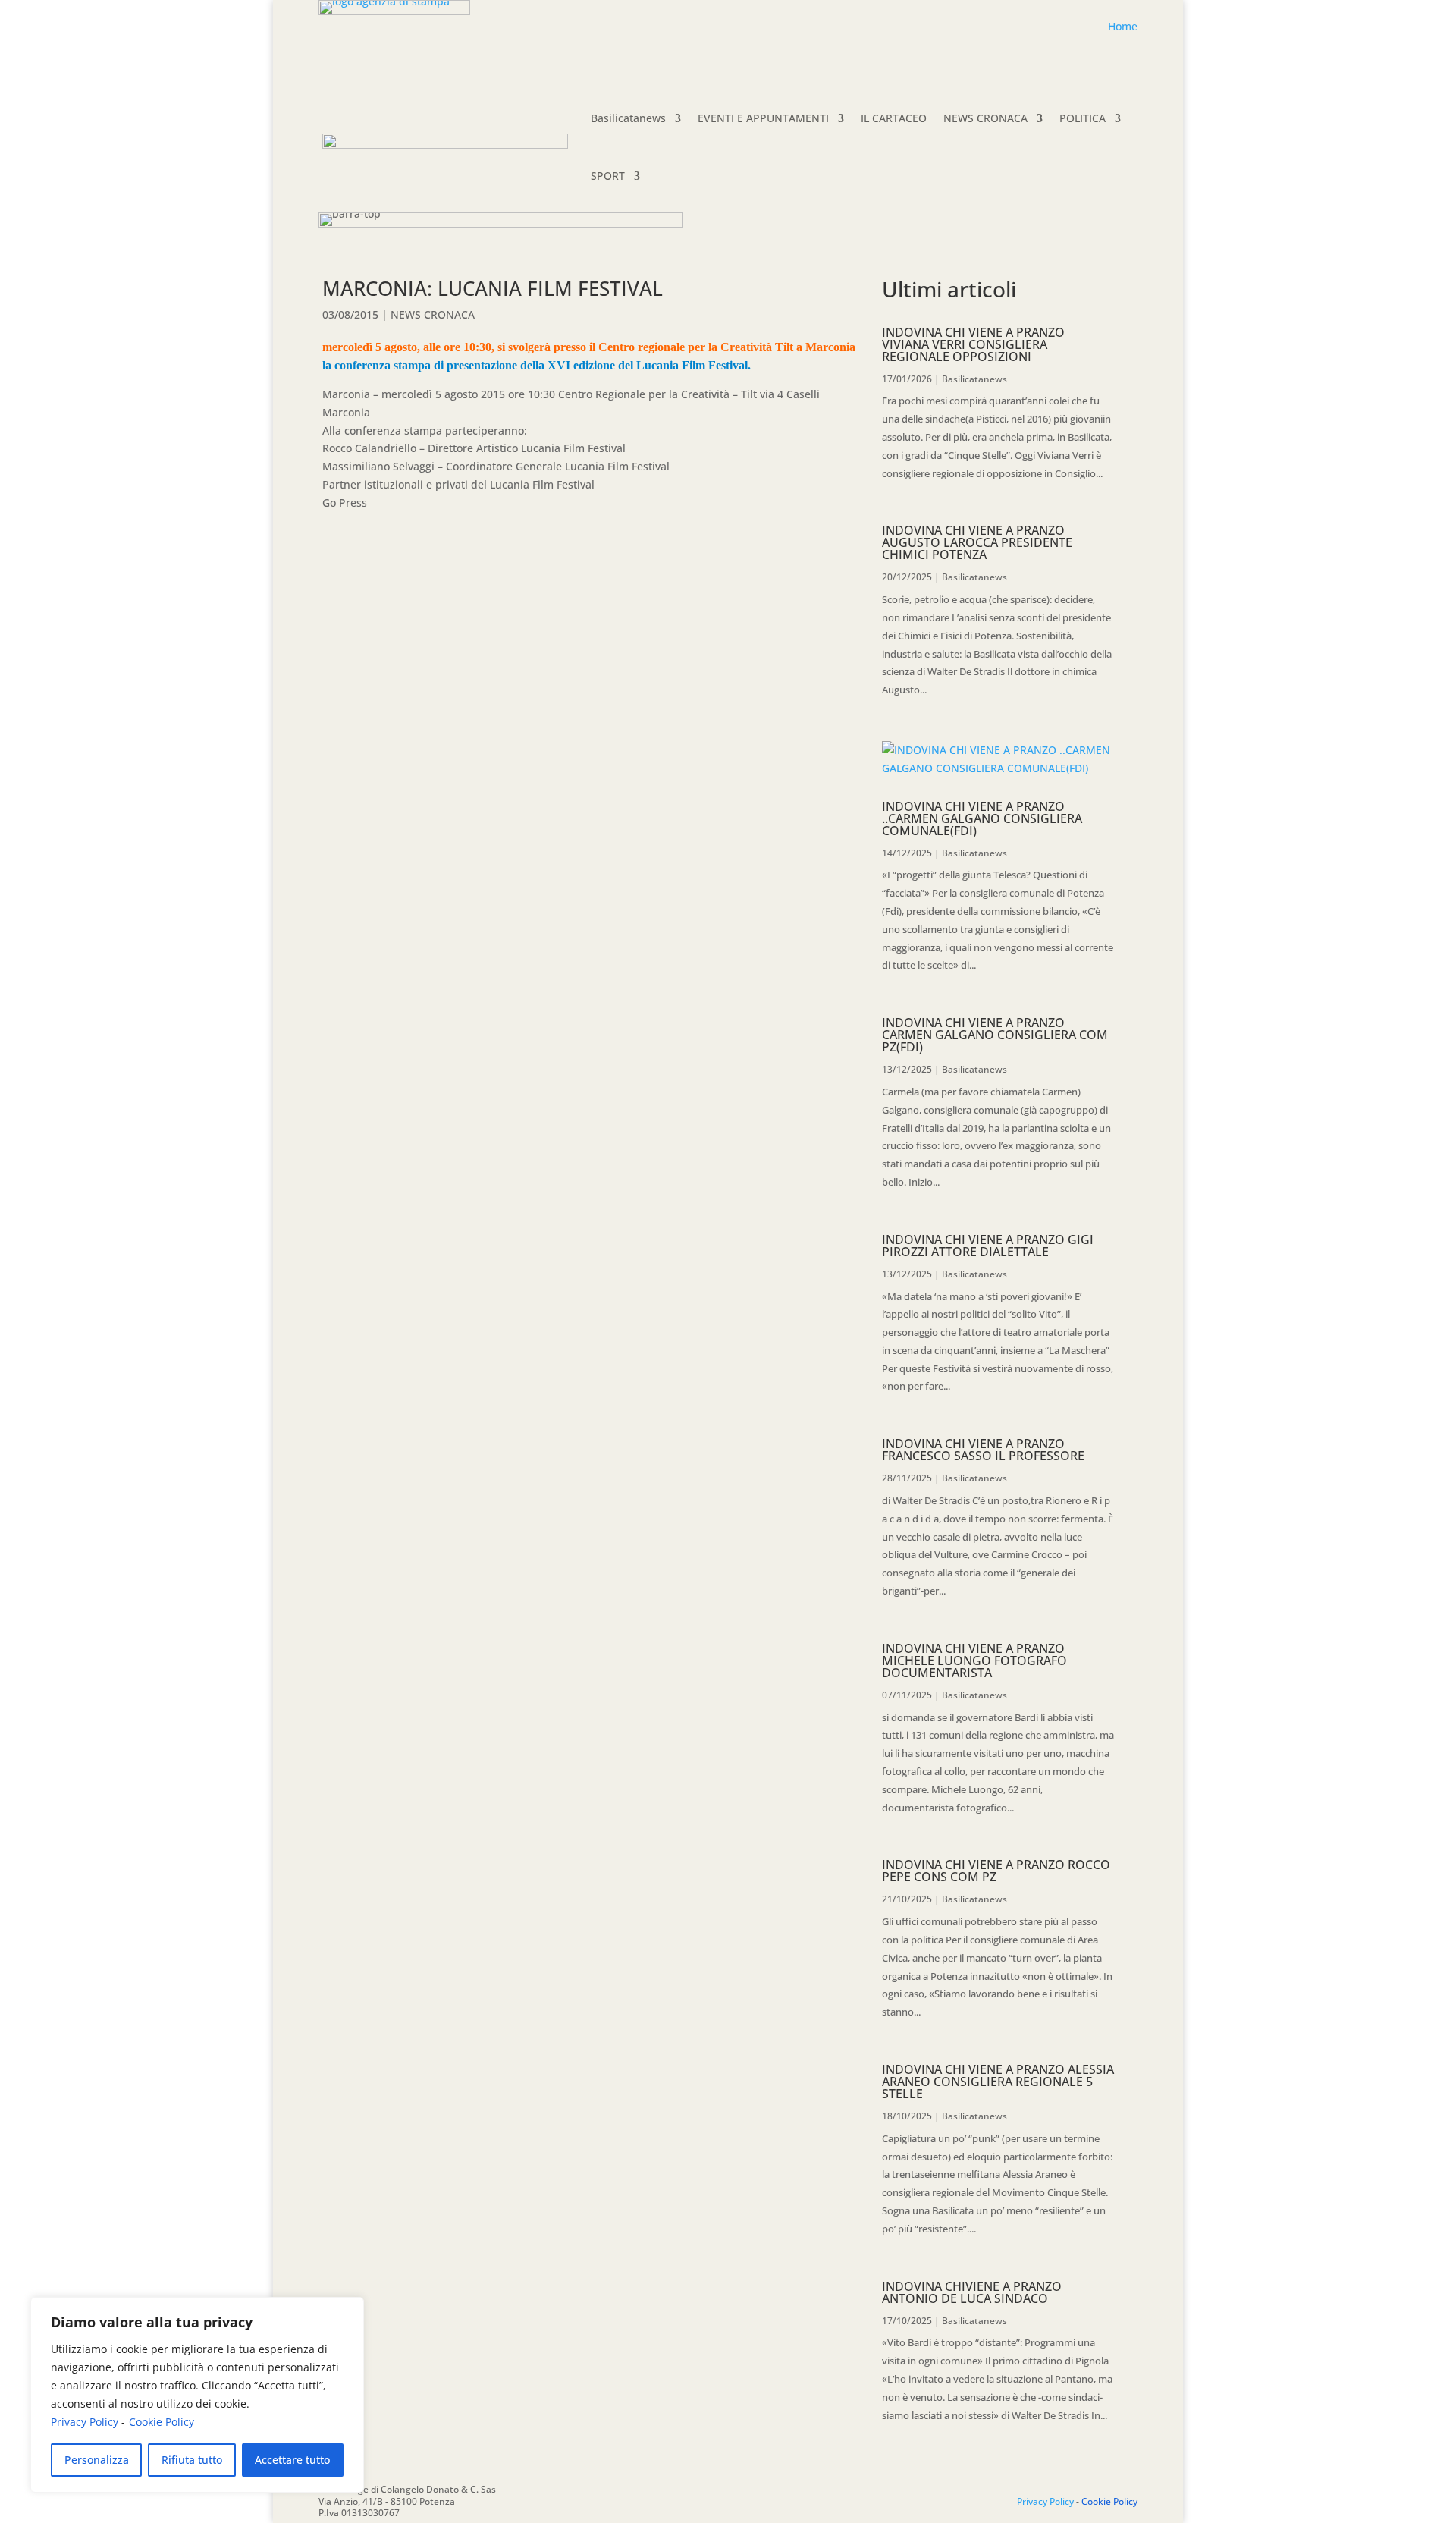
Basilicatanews (628, 118)
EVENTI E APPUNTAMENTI (763, 118)
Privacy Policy (85, 2422)
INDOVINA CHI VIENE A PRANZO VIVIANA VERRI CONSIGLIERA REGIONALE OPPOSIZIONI (973, 344)
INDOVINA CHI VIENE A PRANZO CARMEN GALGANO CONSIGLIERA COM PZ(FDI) (995, 1035)
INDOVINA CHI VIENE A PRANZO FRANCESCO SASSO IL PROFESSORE (983, 1450)
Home (1123, 26)
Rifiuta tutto (192, 2460)
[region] (197, 2395)
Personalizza (97, 2460)
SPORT (608, 176)
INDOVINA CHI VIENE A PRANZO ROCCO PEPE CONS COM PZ (996, 1871)
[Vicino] (348, 2310)
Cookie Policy (162, 2422)
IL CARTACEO (894, 118)
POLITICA (1083, 118)
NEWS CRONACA (985, 118)
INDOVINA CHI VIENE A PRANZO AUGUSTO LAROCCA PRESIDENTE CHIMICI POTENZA (977, 542)
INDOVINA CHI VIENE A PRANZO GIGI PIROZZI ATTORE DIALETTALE (988, 1246)
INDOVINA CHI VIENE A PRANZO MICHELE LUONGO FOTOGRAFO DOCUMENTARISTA (974, 1661)
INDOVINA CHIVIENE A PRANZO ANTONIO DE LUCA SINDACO (972, 2292)
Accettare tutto (292, 2460)
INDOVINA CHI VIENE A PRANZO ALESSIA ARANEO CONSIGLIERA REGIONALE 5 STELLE (998, 2082)
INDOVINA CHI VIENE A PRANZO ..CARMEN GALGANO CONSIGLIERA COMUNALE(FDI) (982, 818)
